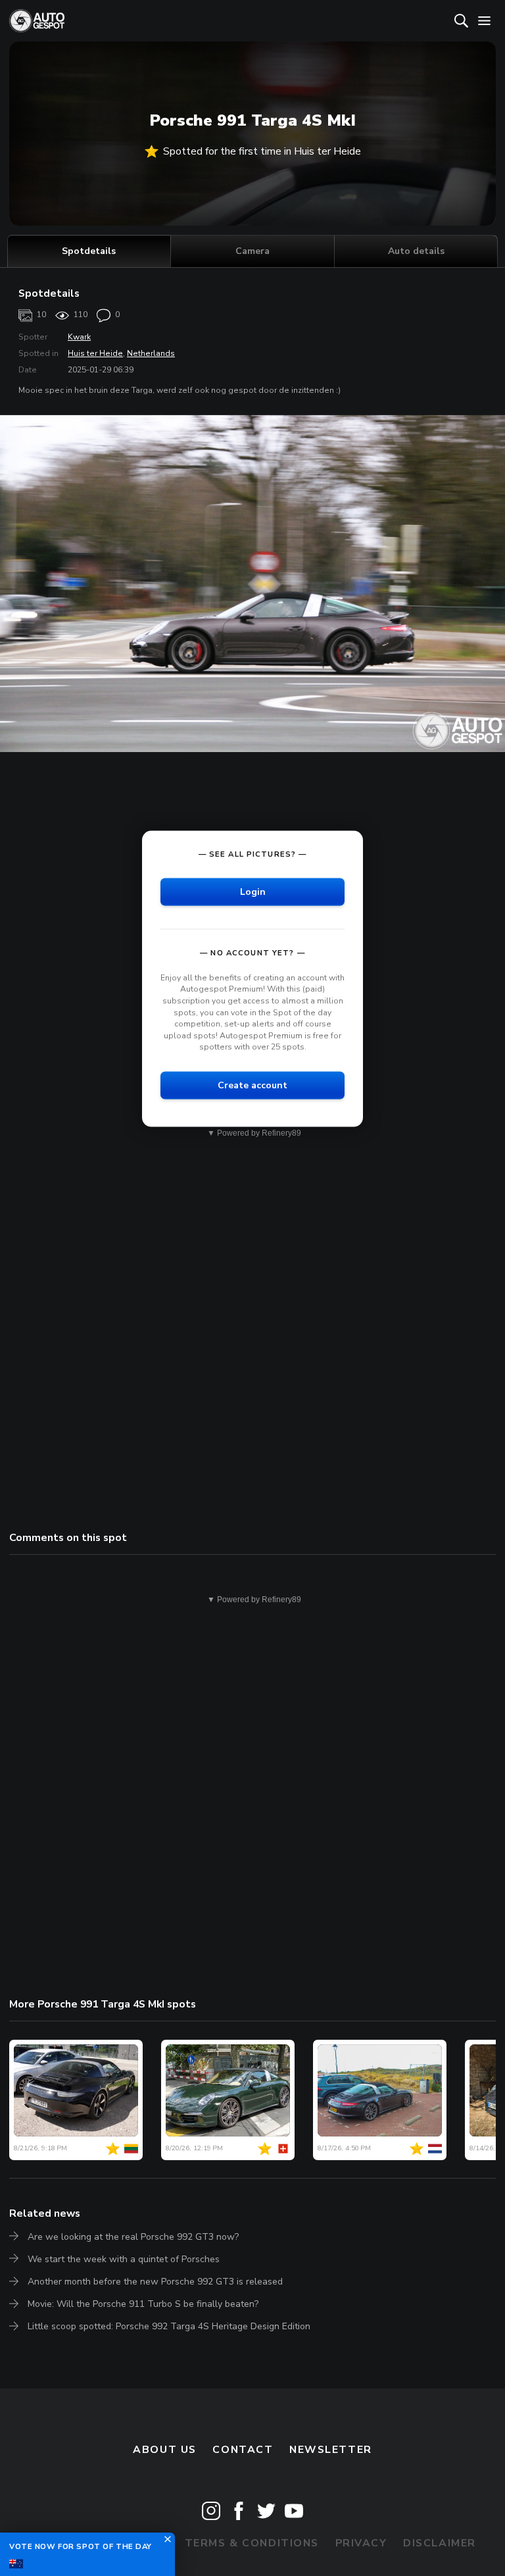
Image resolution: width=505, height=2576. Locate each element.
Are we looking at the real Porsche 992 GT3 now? (133, 2237)
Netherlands (151, 353)
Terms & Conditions (252, 2543)
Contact (243, 2450)
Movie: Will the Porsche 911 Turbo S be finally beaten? (143, 2304)
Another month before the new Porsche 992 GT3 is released (155, 2282)
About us (165, 2450)
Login (253, 891)
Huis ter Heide (95, 353)
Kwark (79, 337)
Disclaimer (440, 2543)
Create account (252, 1085)
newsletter (331, 2450)
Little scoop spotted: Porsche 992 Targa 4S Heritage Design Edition (169, 2326)
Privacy (361, 2543)
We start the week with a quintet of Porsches (124, 2259)
